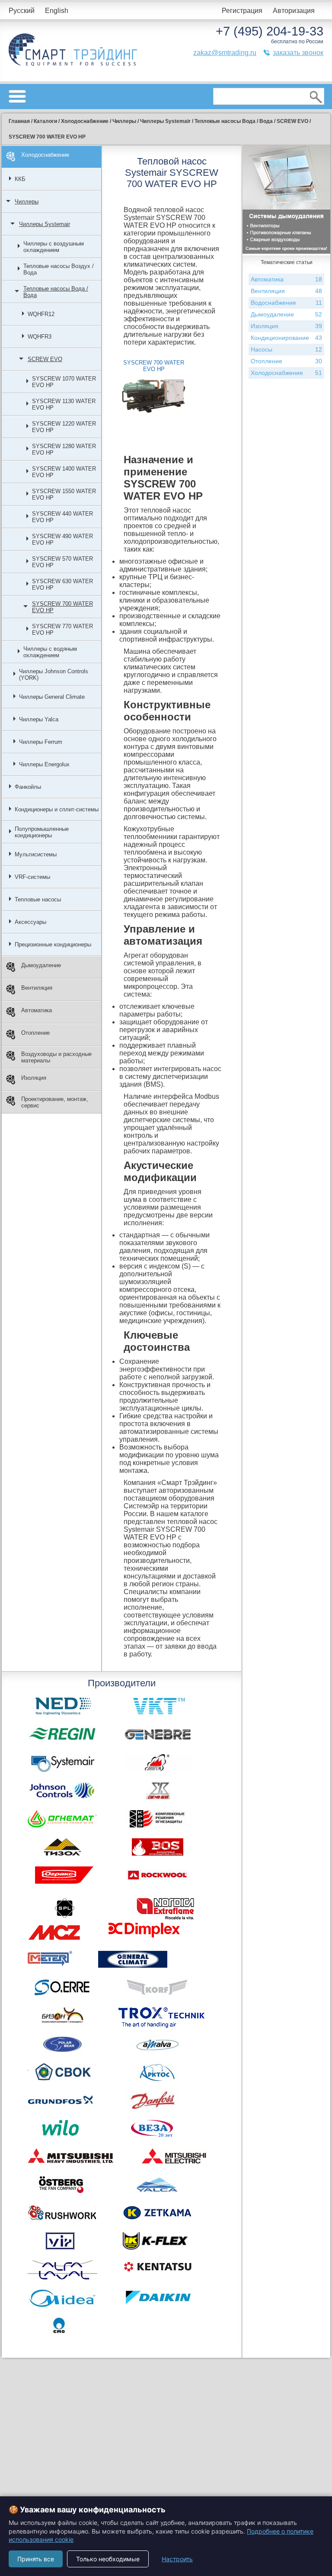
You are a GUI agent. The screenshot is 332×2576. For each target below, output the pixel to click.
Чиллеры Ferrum (41, 742)
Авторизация (294, 11)
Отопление (35, 1033)
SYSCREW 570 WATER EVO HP (62, 562)
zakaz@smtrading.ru (225, 53)
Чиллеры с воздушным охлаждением (54, 247)
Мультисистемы (36, 854)
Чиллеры (27, 202)
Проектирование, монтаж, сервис (55, 1102)
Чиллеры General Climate (52, 697)
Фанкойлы (28, 787)
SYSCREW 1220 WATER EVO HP (64, 427)
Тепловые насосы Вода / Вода (56, 292)
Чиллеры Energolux (44, 764)
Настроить (177, 2559)
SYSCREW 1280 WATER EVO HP (64, 449)
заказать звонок (298, 53)
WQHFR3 (40, 337)
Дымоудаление (41, 965)
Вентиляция (37, 988)
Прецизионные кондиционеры (53, 944)
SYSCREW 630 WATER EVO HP (62, 584)
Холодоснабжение (45, 155)
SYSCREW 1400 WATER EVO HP (64, 472)
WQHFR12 (41, 314)
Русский (22, 11)
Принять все (36, 2559)
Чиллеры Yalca (39, 719)
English (57, 11)
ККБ (20, 179)
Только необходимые (108, 2559)
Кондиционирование (286, 338)
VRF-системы (32, 877)
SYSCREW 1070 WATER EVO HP (64, 382)
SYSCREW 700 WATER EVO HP (62, 607)
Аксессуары (30, 922)
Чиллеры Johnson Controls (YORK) (54, 675)
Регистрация (242, 11)
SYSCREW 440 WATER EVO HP (62, 517)
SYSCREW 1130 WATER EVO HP (64, 404)
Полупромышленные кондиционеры (42, 832)
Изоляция (34, 1078)
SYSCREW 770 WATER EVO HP (62, 629)
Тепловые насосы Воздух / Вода (59, 269)
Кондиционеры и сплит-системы (57, 809)
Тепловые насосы (38, 899)
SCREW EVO (45, 359)
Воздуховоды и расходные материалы (56, 1057)
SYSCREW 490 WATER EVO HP (62, 539)
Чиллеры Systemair (45, 224)
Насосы (286, 349)
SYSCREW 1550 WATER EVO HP (64, 494)
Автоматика (37, 1010)
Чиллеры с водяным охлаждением (50, 652)
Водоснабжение (286, 303)
